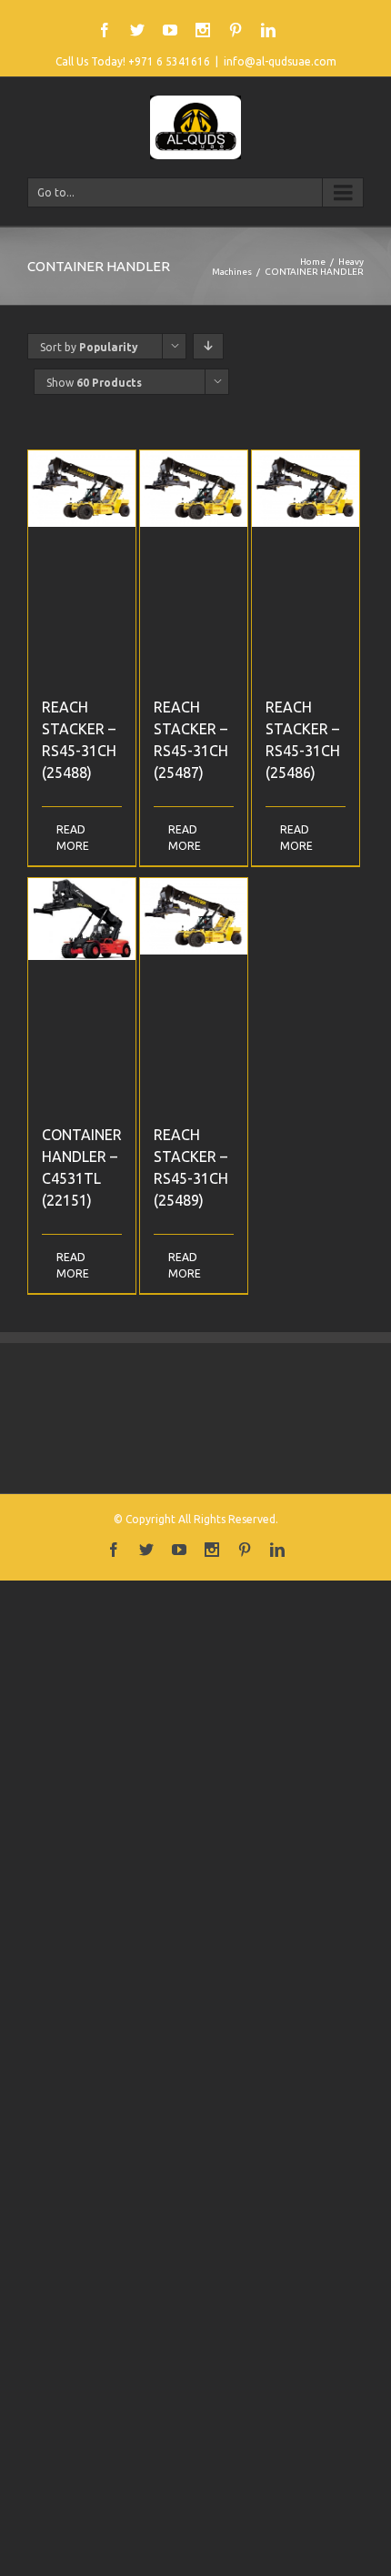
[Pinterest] (236, 30)
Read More (69, 838)
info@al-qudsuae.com (280, 61)
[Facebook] (105, 30)
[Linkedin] (268, 30)
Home (313, 262)
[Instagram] (203, 30)
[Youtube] (170, 30)
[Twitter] (137, 30)
